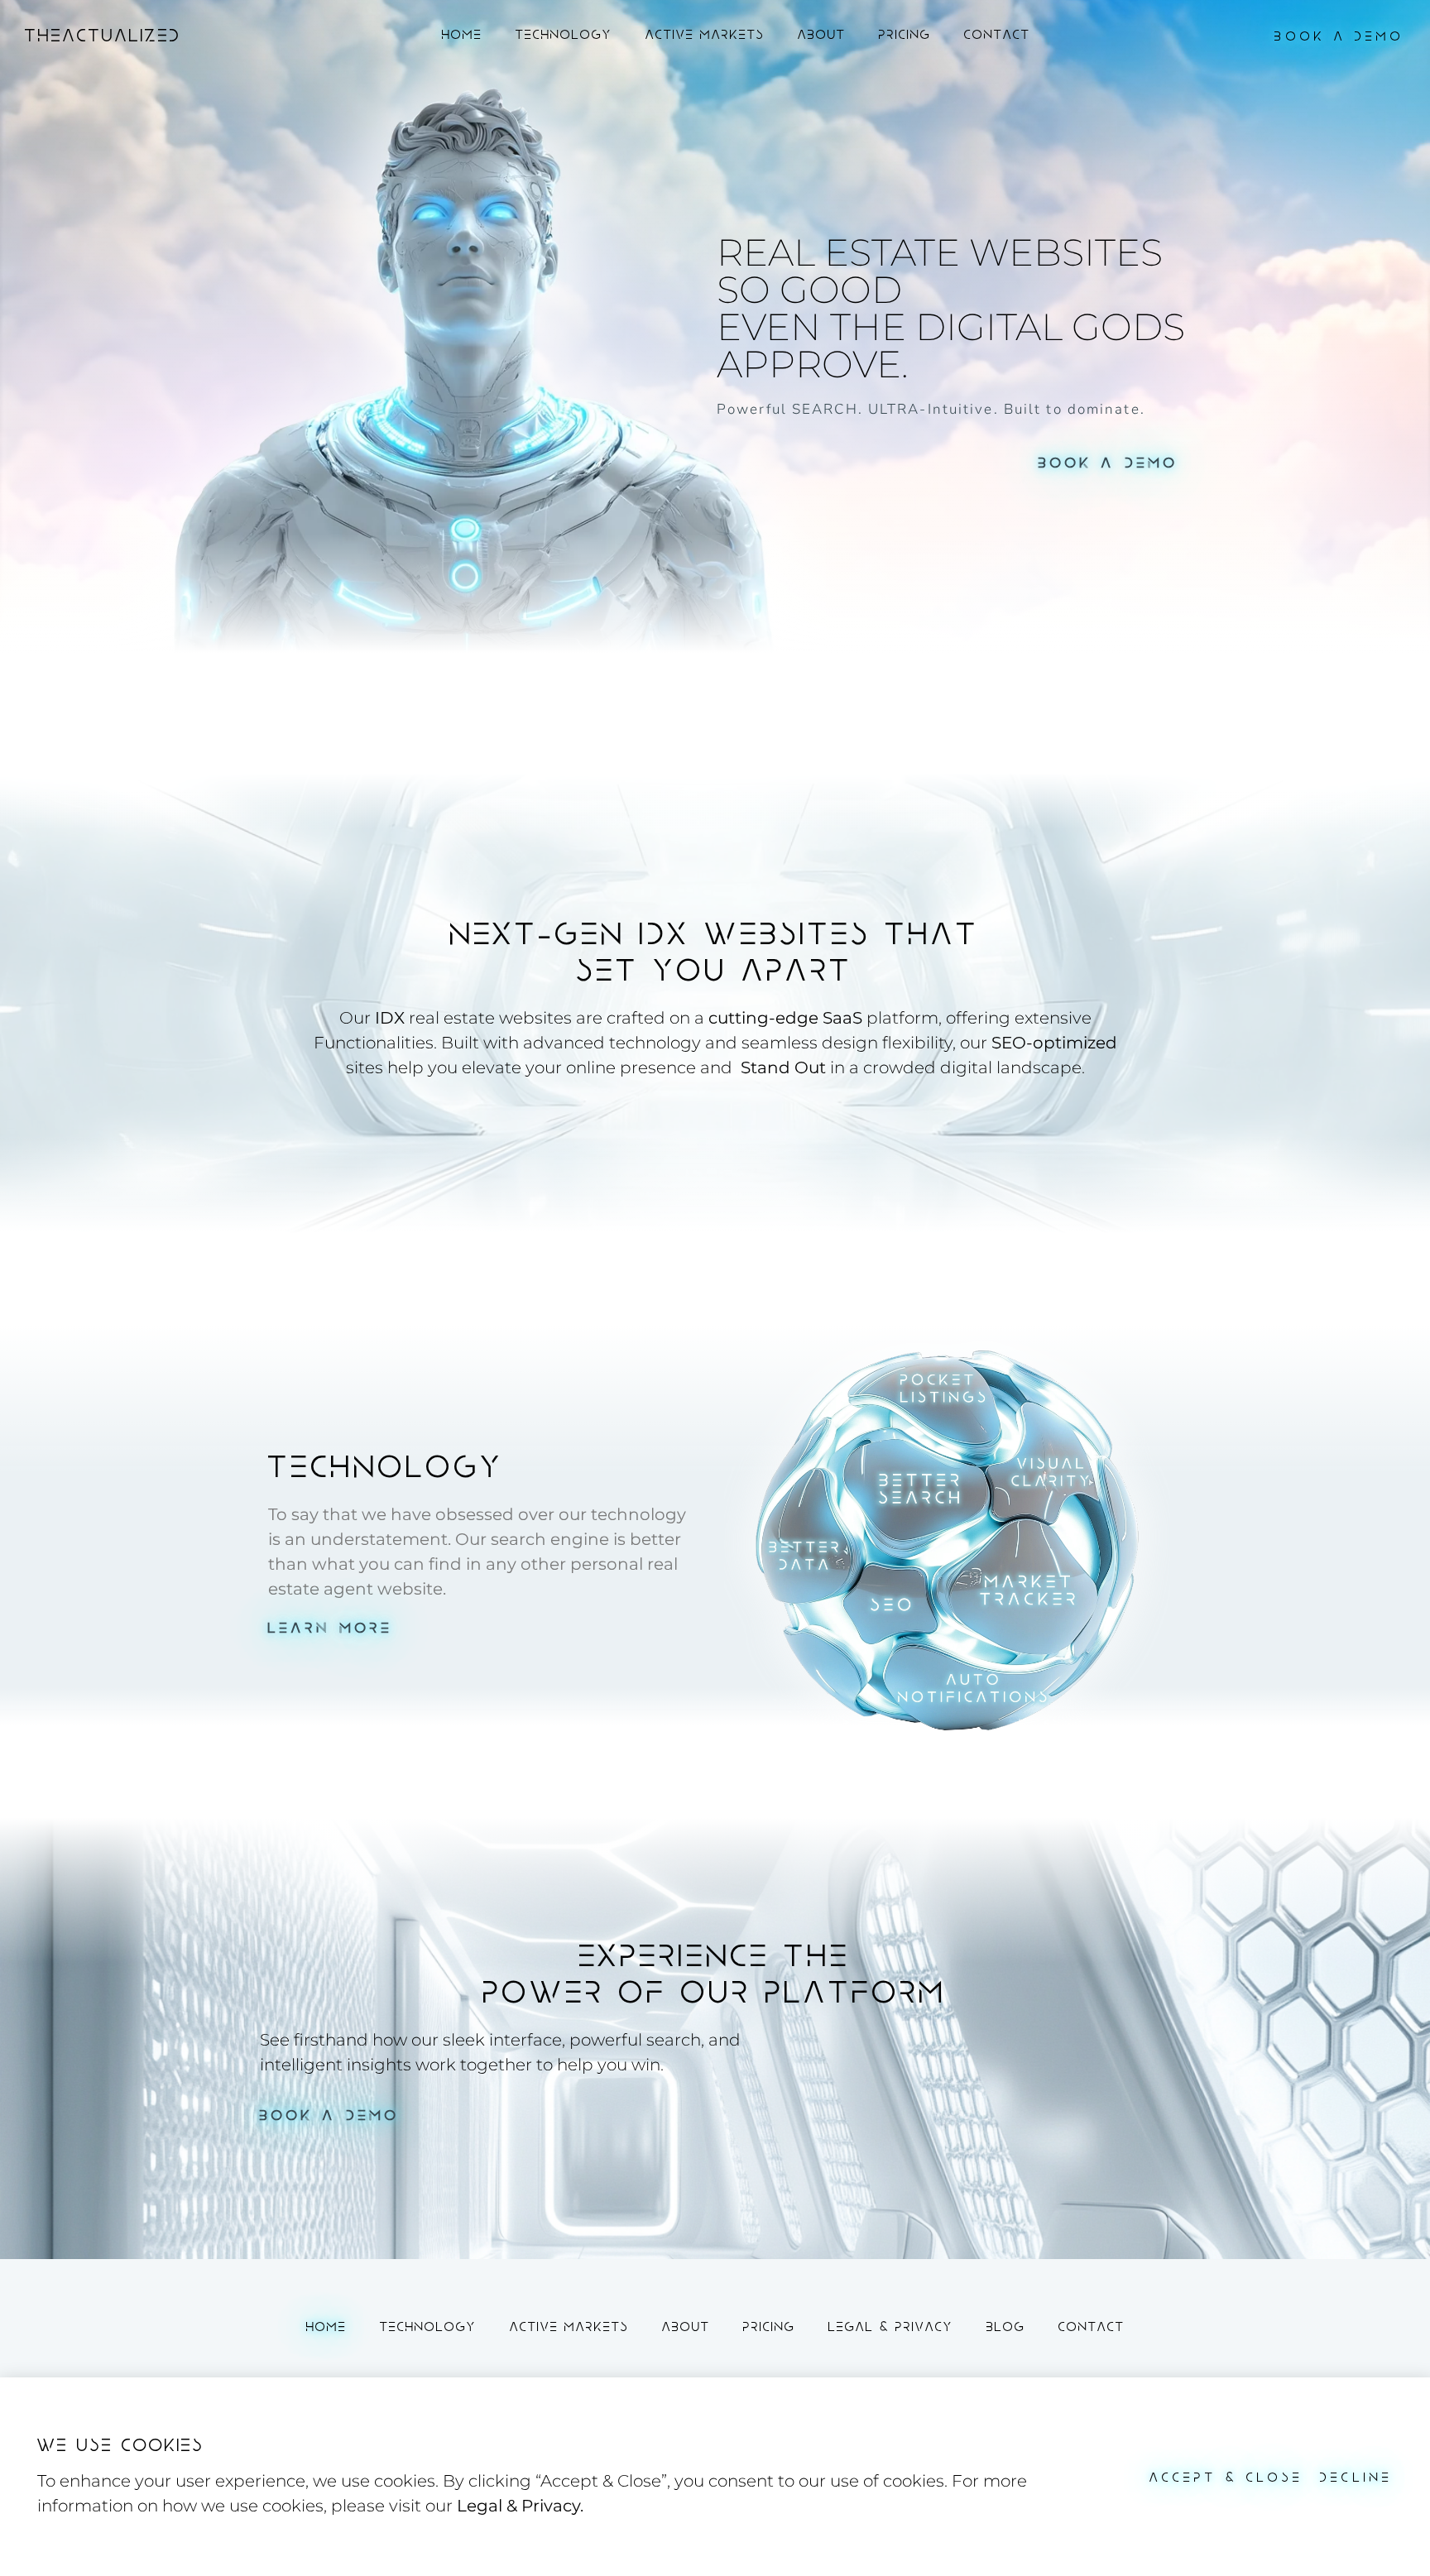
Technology (564, 35)
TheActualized (103, 36)
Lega (477, 2506)
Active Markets (705, 35)
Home (462, 35)
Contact (997, 35)
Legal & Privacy (891, 2327)
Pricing (905, 35)
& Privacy (541, 2506)
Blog (1006, 2327)
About (822, 35)
